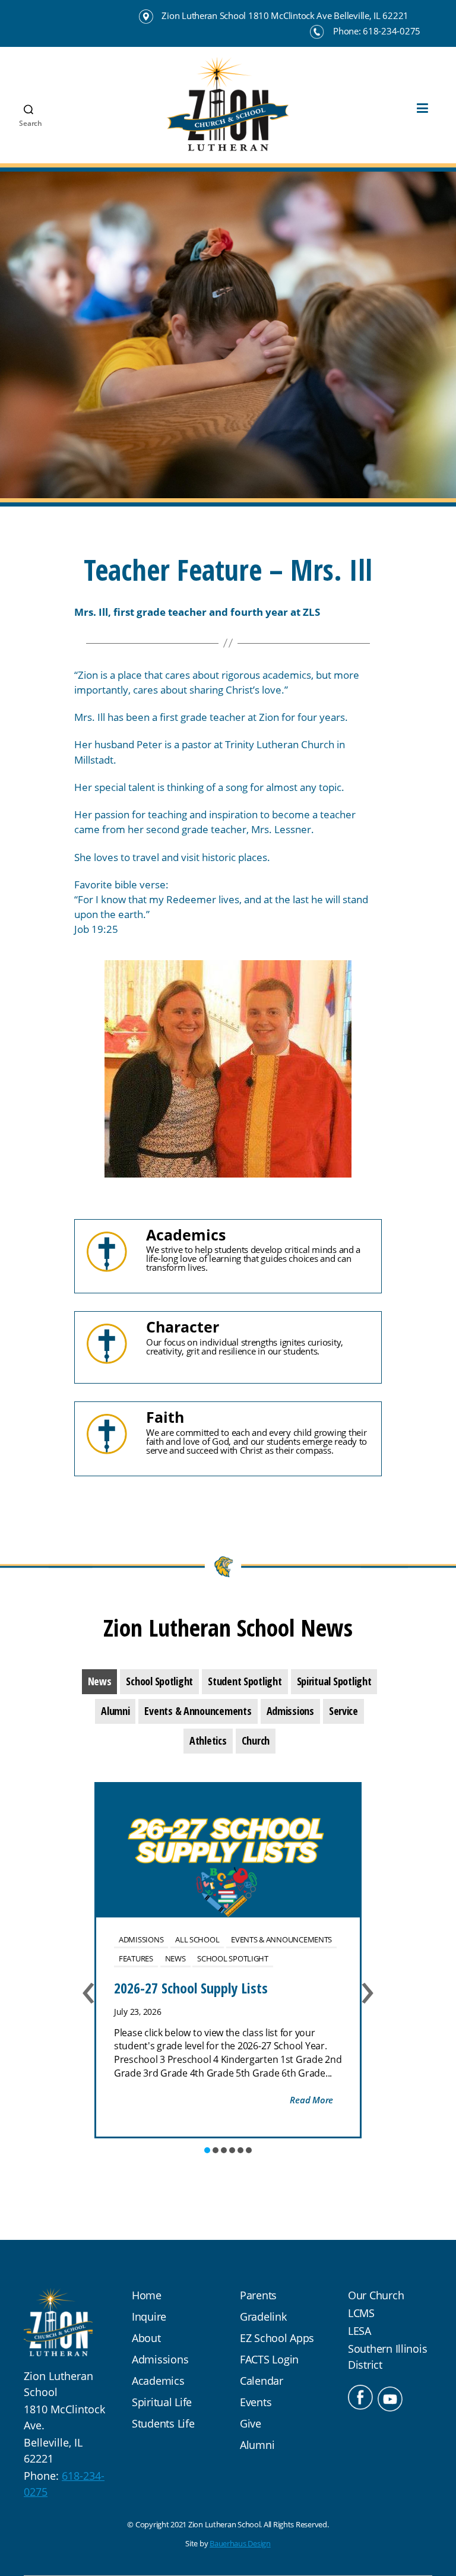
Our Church (376, 2295)
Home (147, 2295)
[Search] (24, 84)
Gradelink (263, 2316)
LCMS (361, 2313)
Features (136, 1958)
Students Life (163, 2423)
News (175, 1958)
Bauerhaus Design (240, 2543)
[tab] (100, 1682)
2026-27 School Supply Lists (191, 1988)
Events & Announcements (281, 1939)
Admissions (141, 1939)
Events (256, 2402)
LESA (360, 2331)
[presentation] (100, 1682)
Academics (158, 2381)
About (146, 2338)
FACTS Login (269, 2359)
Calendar (262, 2381)
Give (251, 2423)
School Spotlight (233, 1958)
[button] (207, 2150)
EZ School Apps (277, 2338)
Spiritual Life (162, 2402)
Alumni (257, 2445)
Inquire (149, 2316)
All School (197, 1939)
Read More (311, 2100)
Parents (258, 2295)
